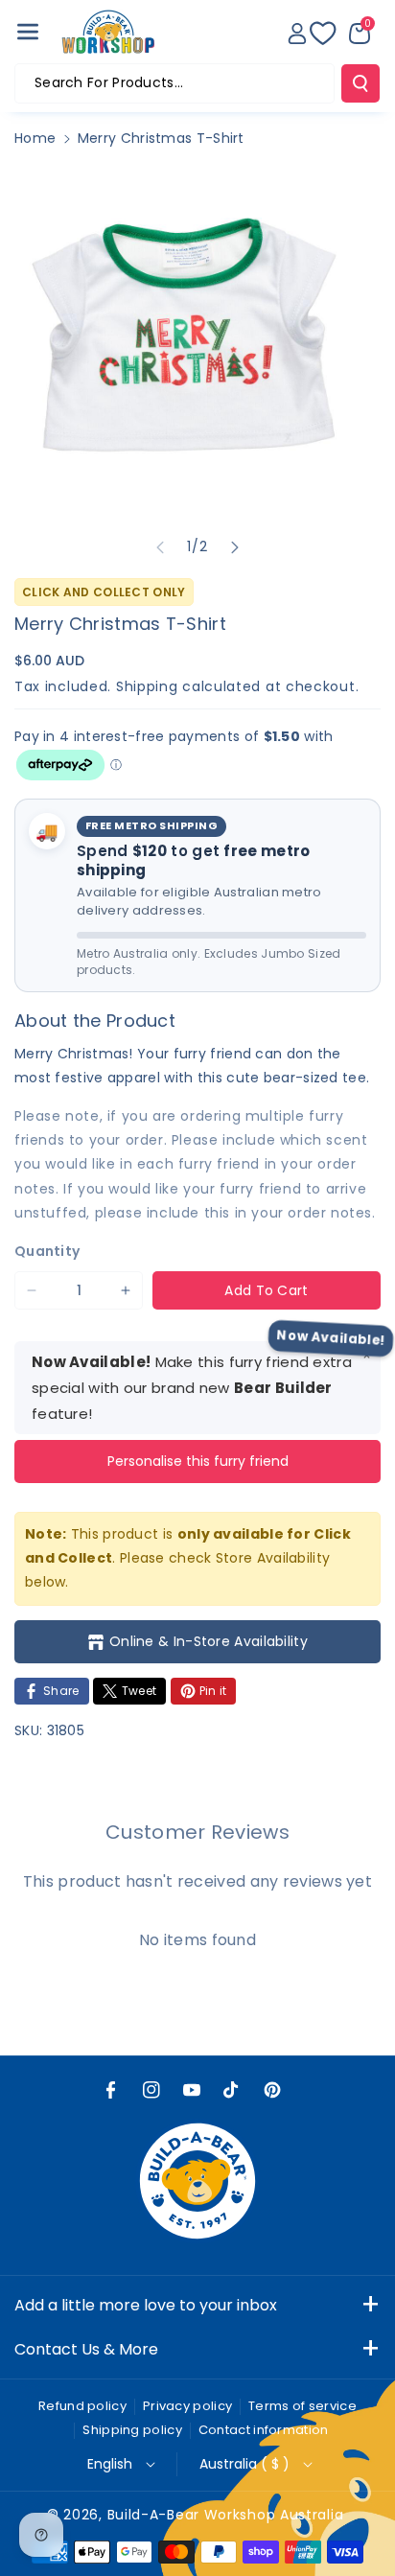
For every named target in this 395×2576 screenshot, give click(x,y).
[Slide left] (160, 547)
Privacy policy (187, 2406)
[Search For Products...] (360, 83)
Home (35, 138)
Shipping (147, 686)
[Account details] (297, 34)
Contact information (264, 2430)
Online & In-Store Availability (209, 1641)
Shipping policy (132, 2430)
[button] (28, 32)
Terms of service (302, 2406)
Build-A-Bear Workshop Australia (226, 2515)
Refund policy (82, 2406)
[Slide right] (235, 547)
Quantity (47, 1251)
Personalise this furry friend (198, 1461)
